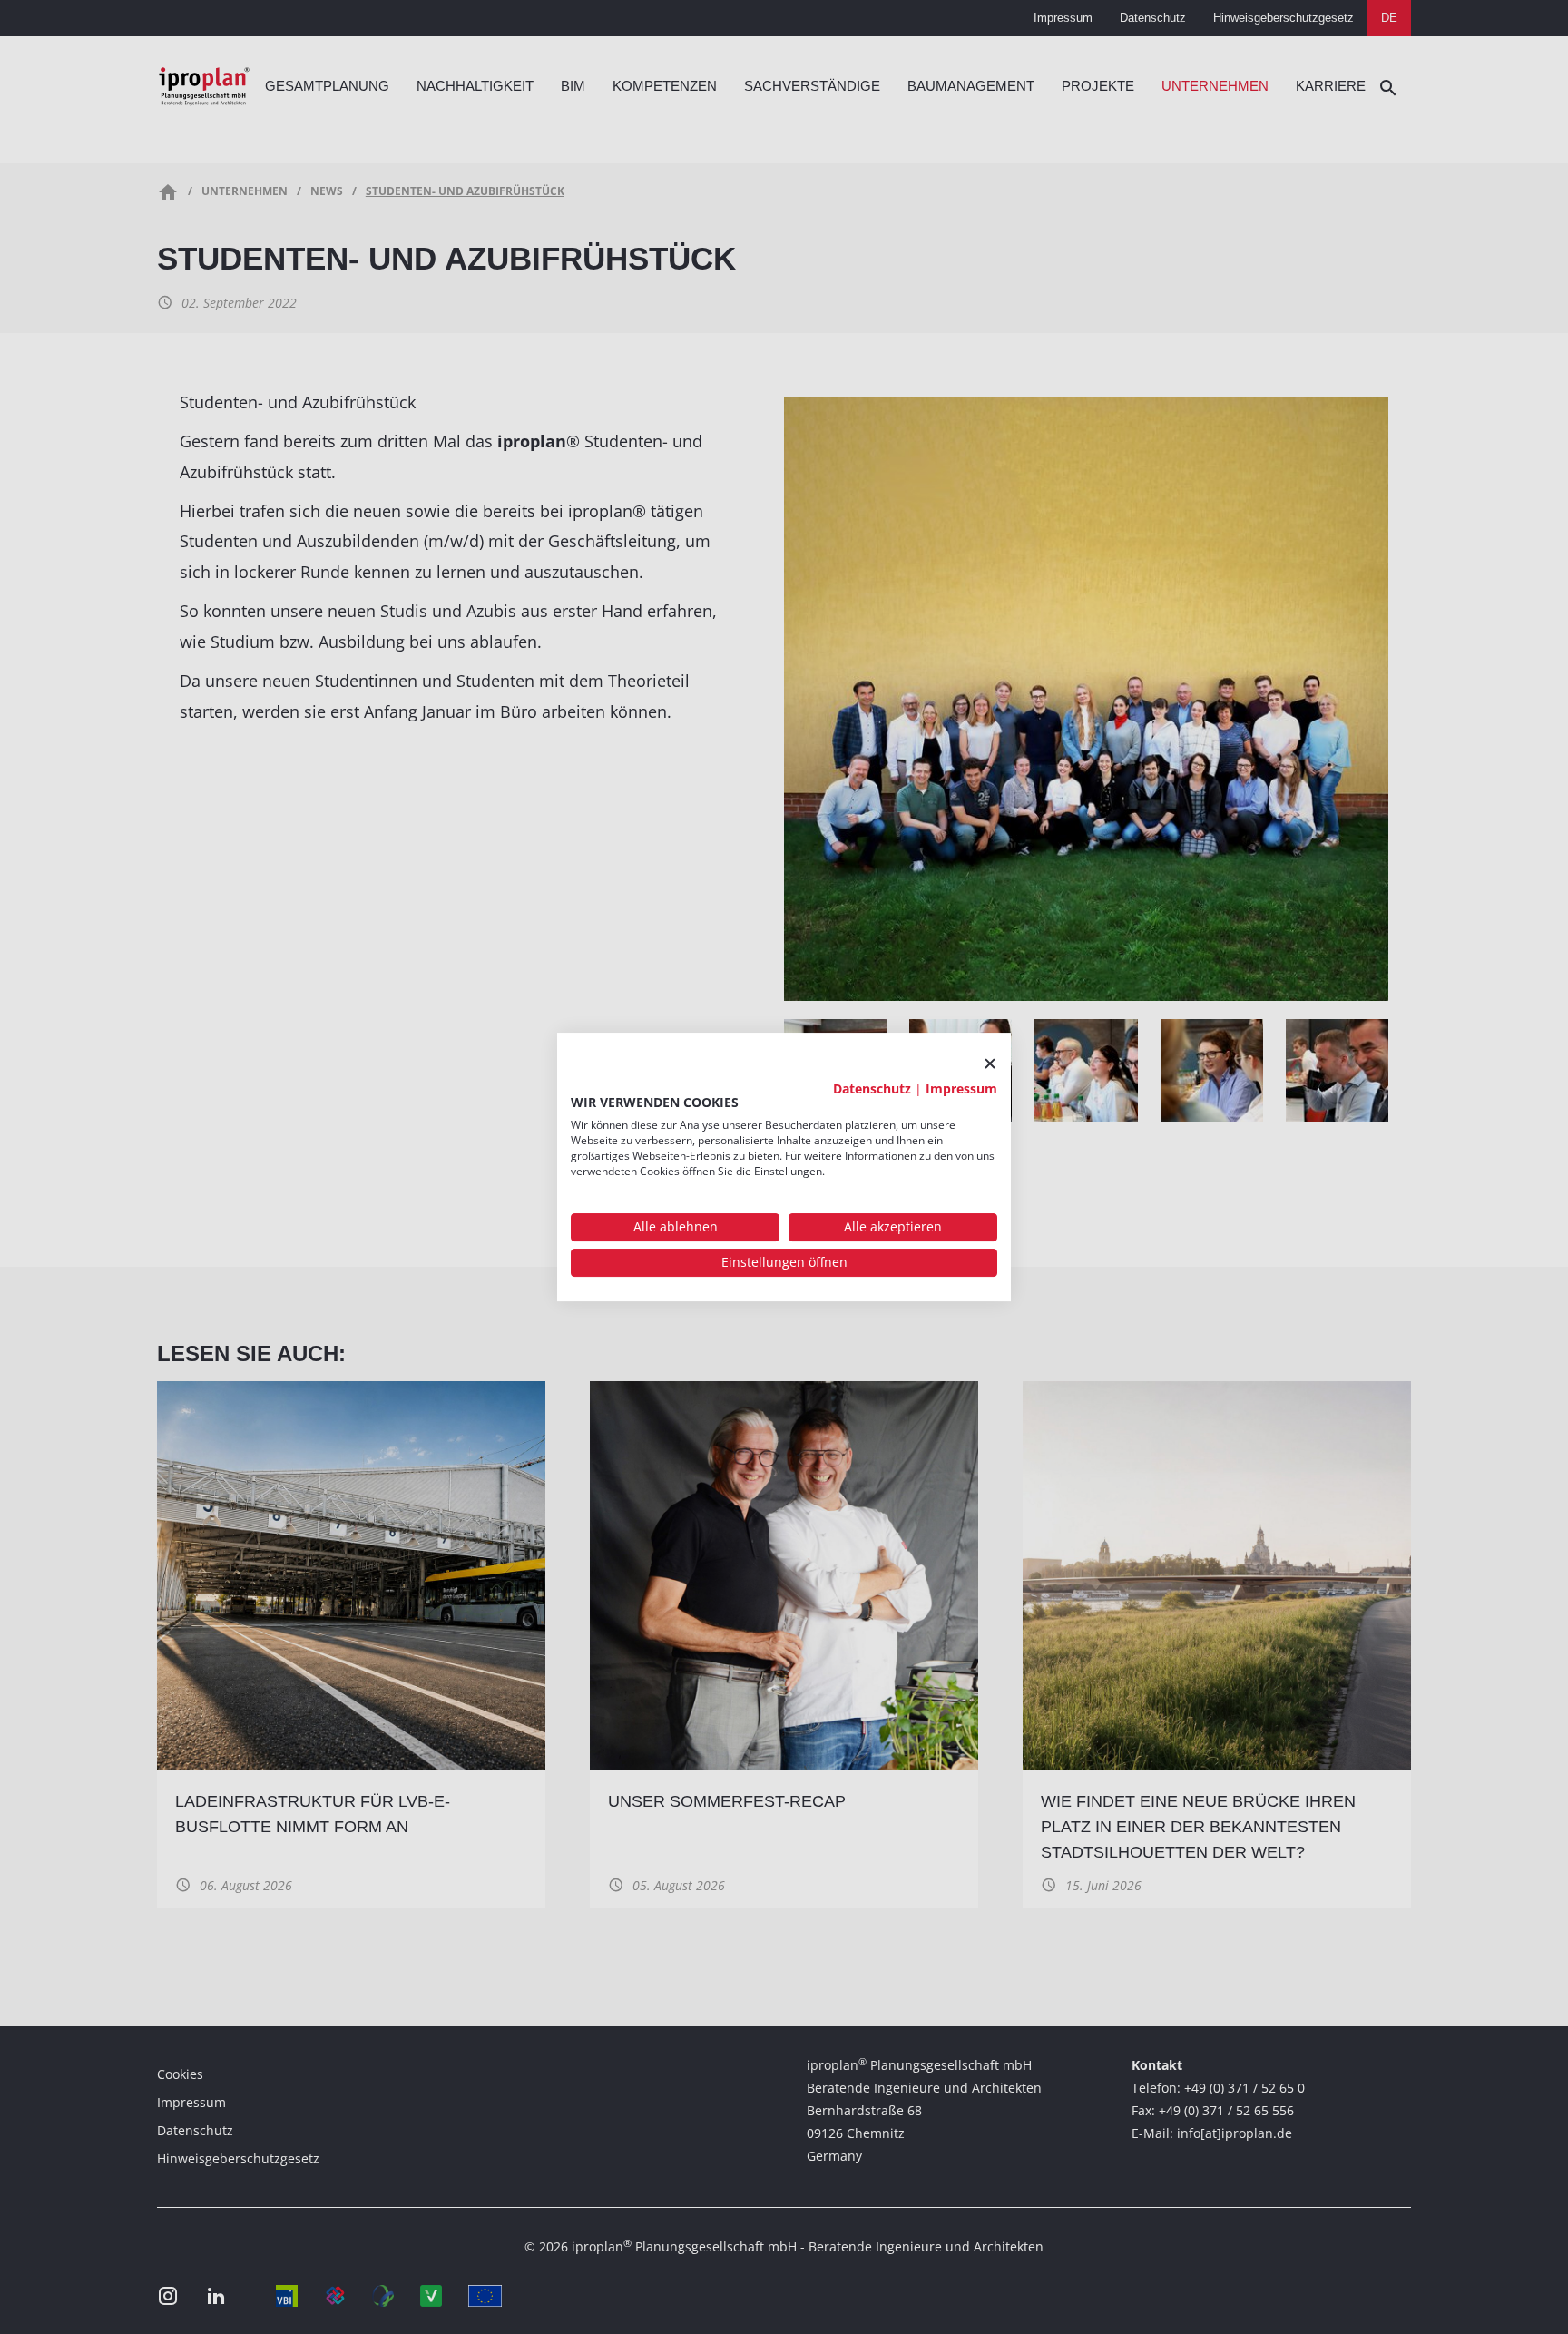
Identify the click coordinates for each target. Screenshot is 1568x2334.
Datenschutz (872, 1089)
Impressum (961, 1089)
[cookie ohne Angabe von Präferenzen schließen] (990, 1064)
